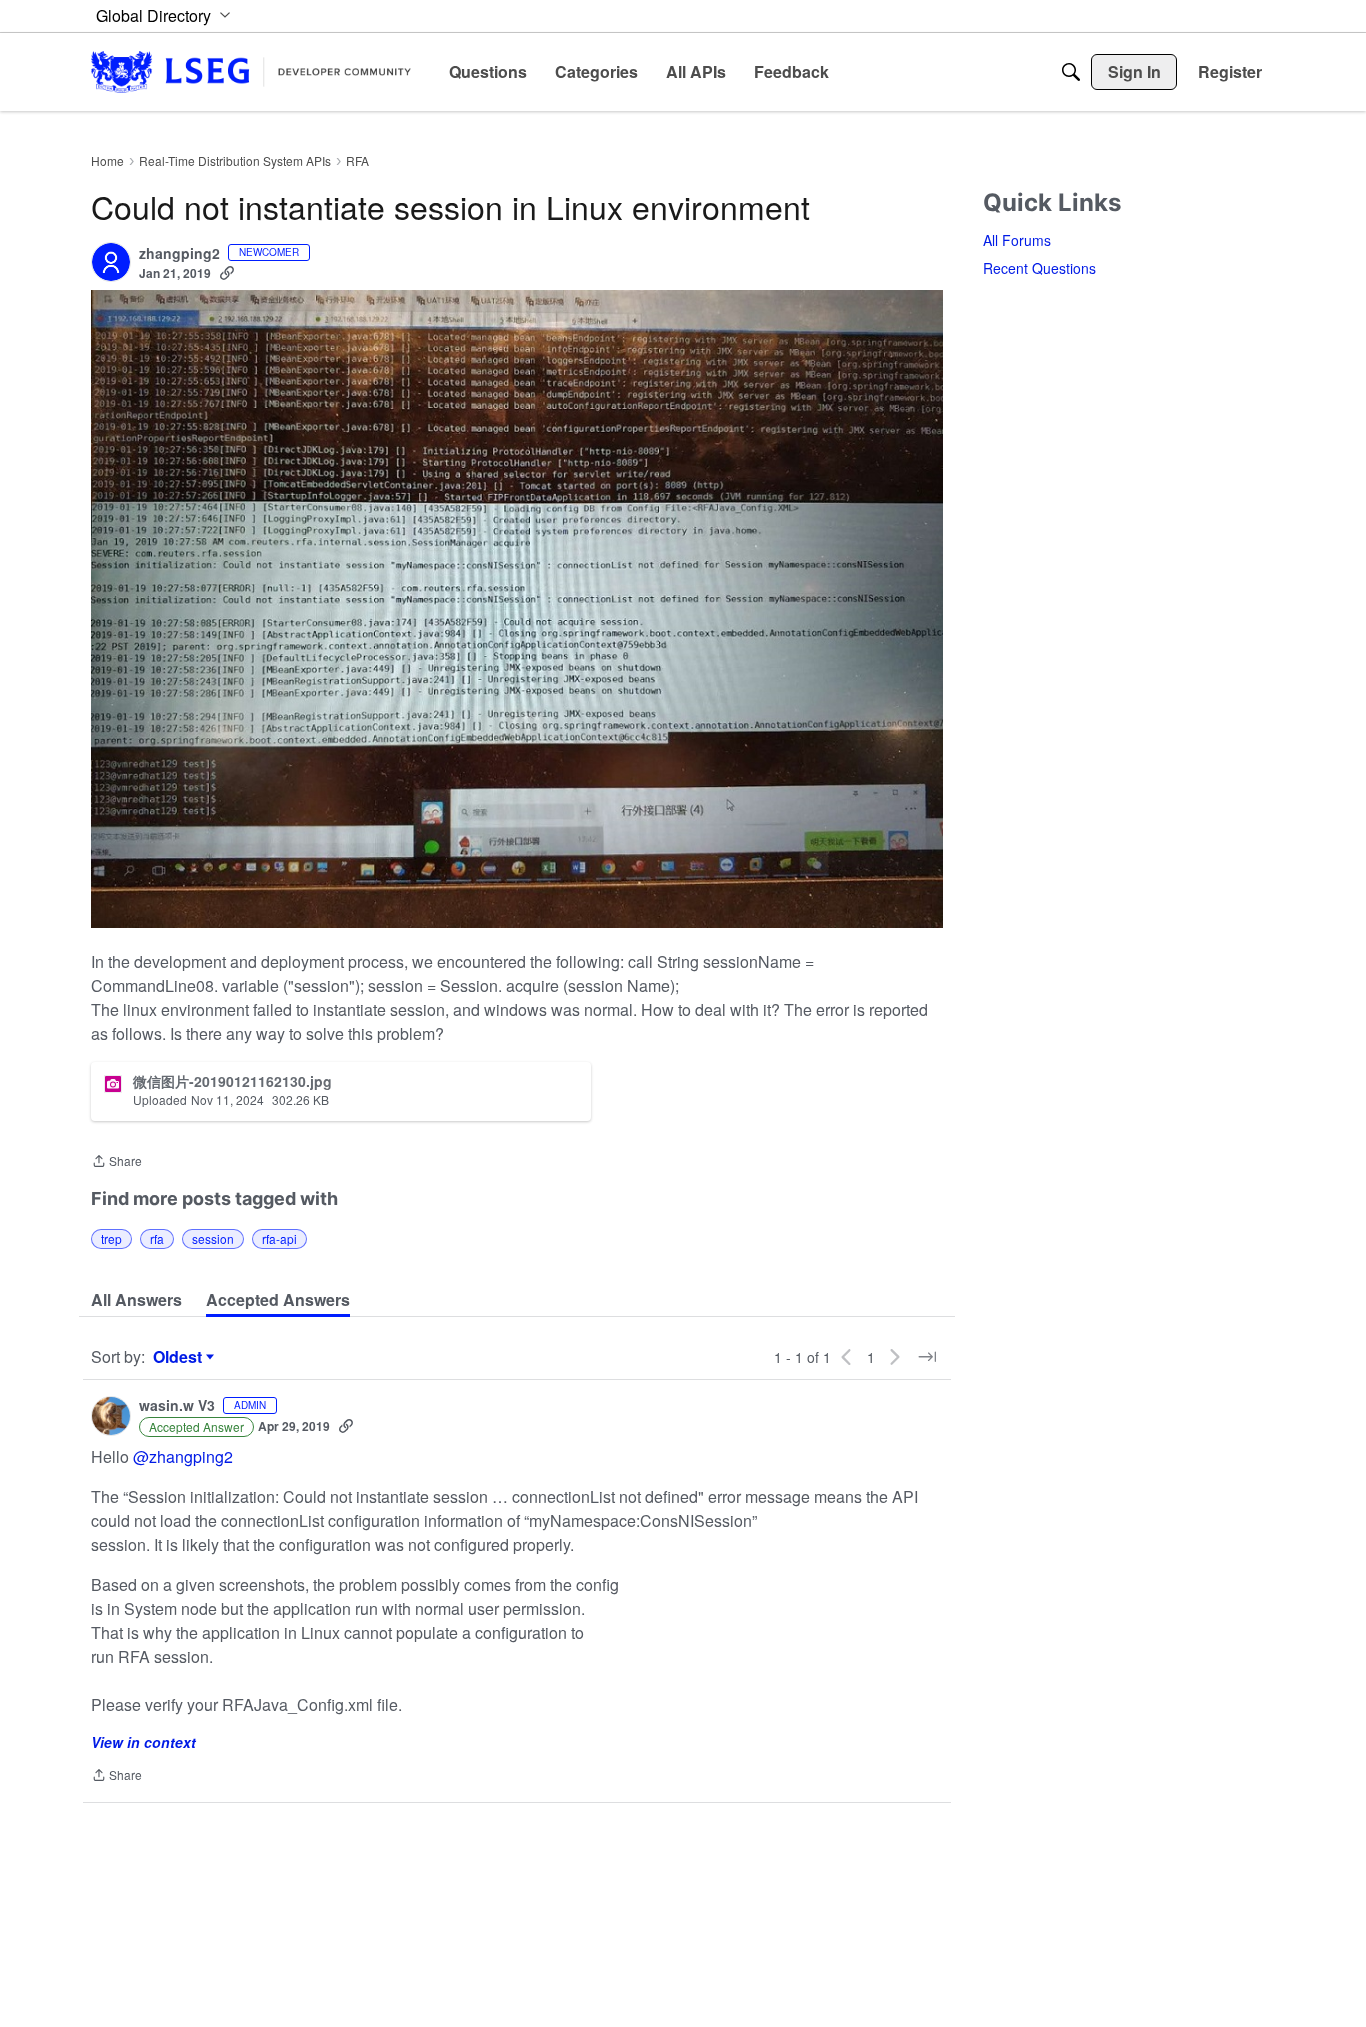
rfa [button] (157, 1238)
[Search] (1071, 72)
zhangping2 (179, 254)
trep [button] (111, 1238)
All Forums (1017, 240)
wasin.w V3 (177, 1406)
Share (116, 1162)
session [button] (213, 1238)
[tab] (136, 1300)
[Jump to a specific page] (927, 1357)
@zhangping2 (183, 1456)
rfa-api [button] (279, 1238)
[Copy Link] (227, 273)
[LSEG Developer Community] (251, 71)
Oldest (180, 1357)
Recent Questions (1039, 268)
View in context (143, 1742)
